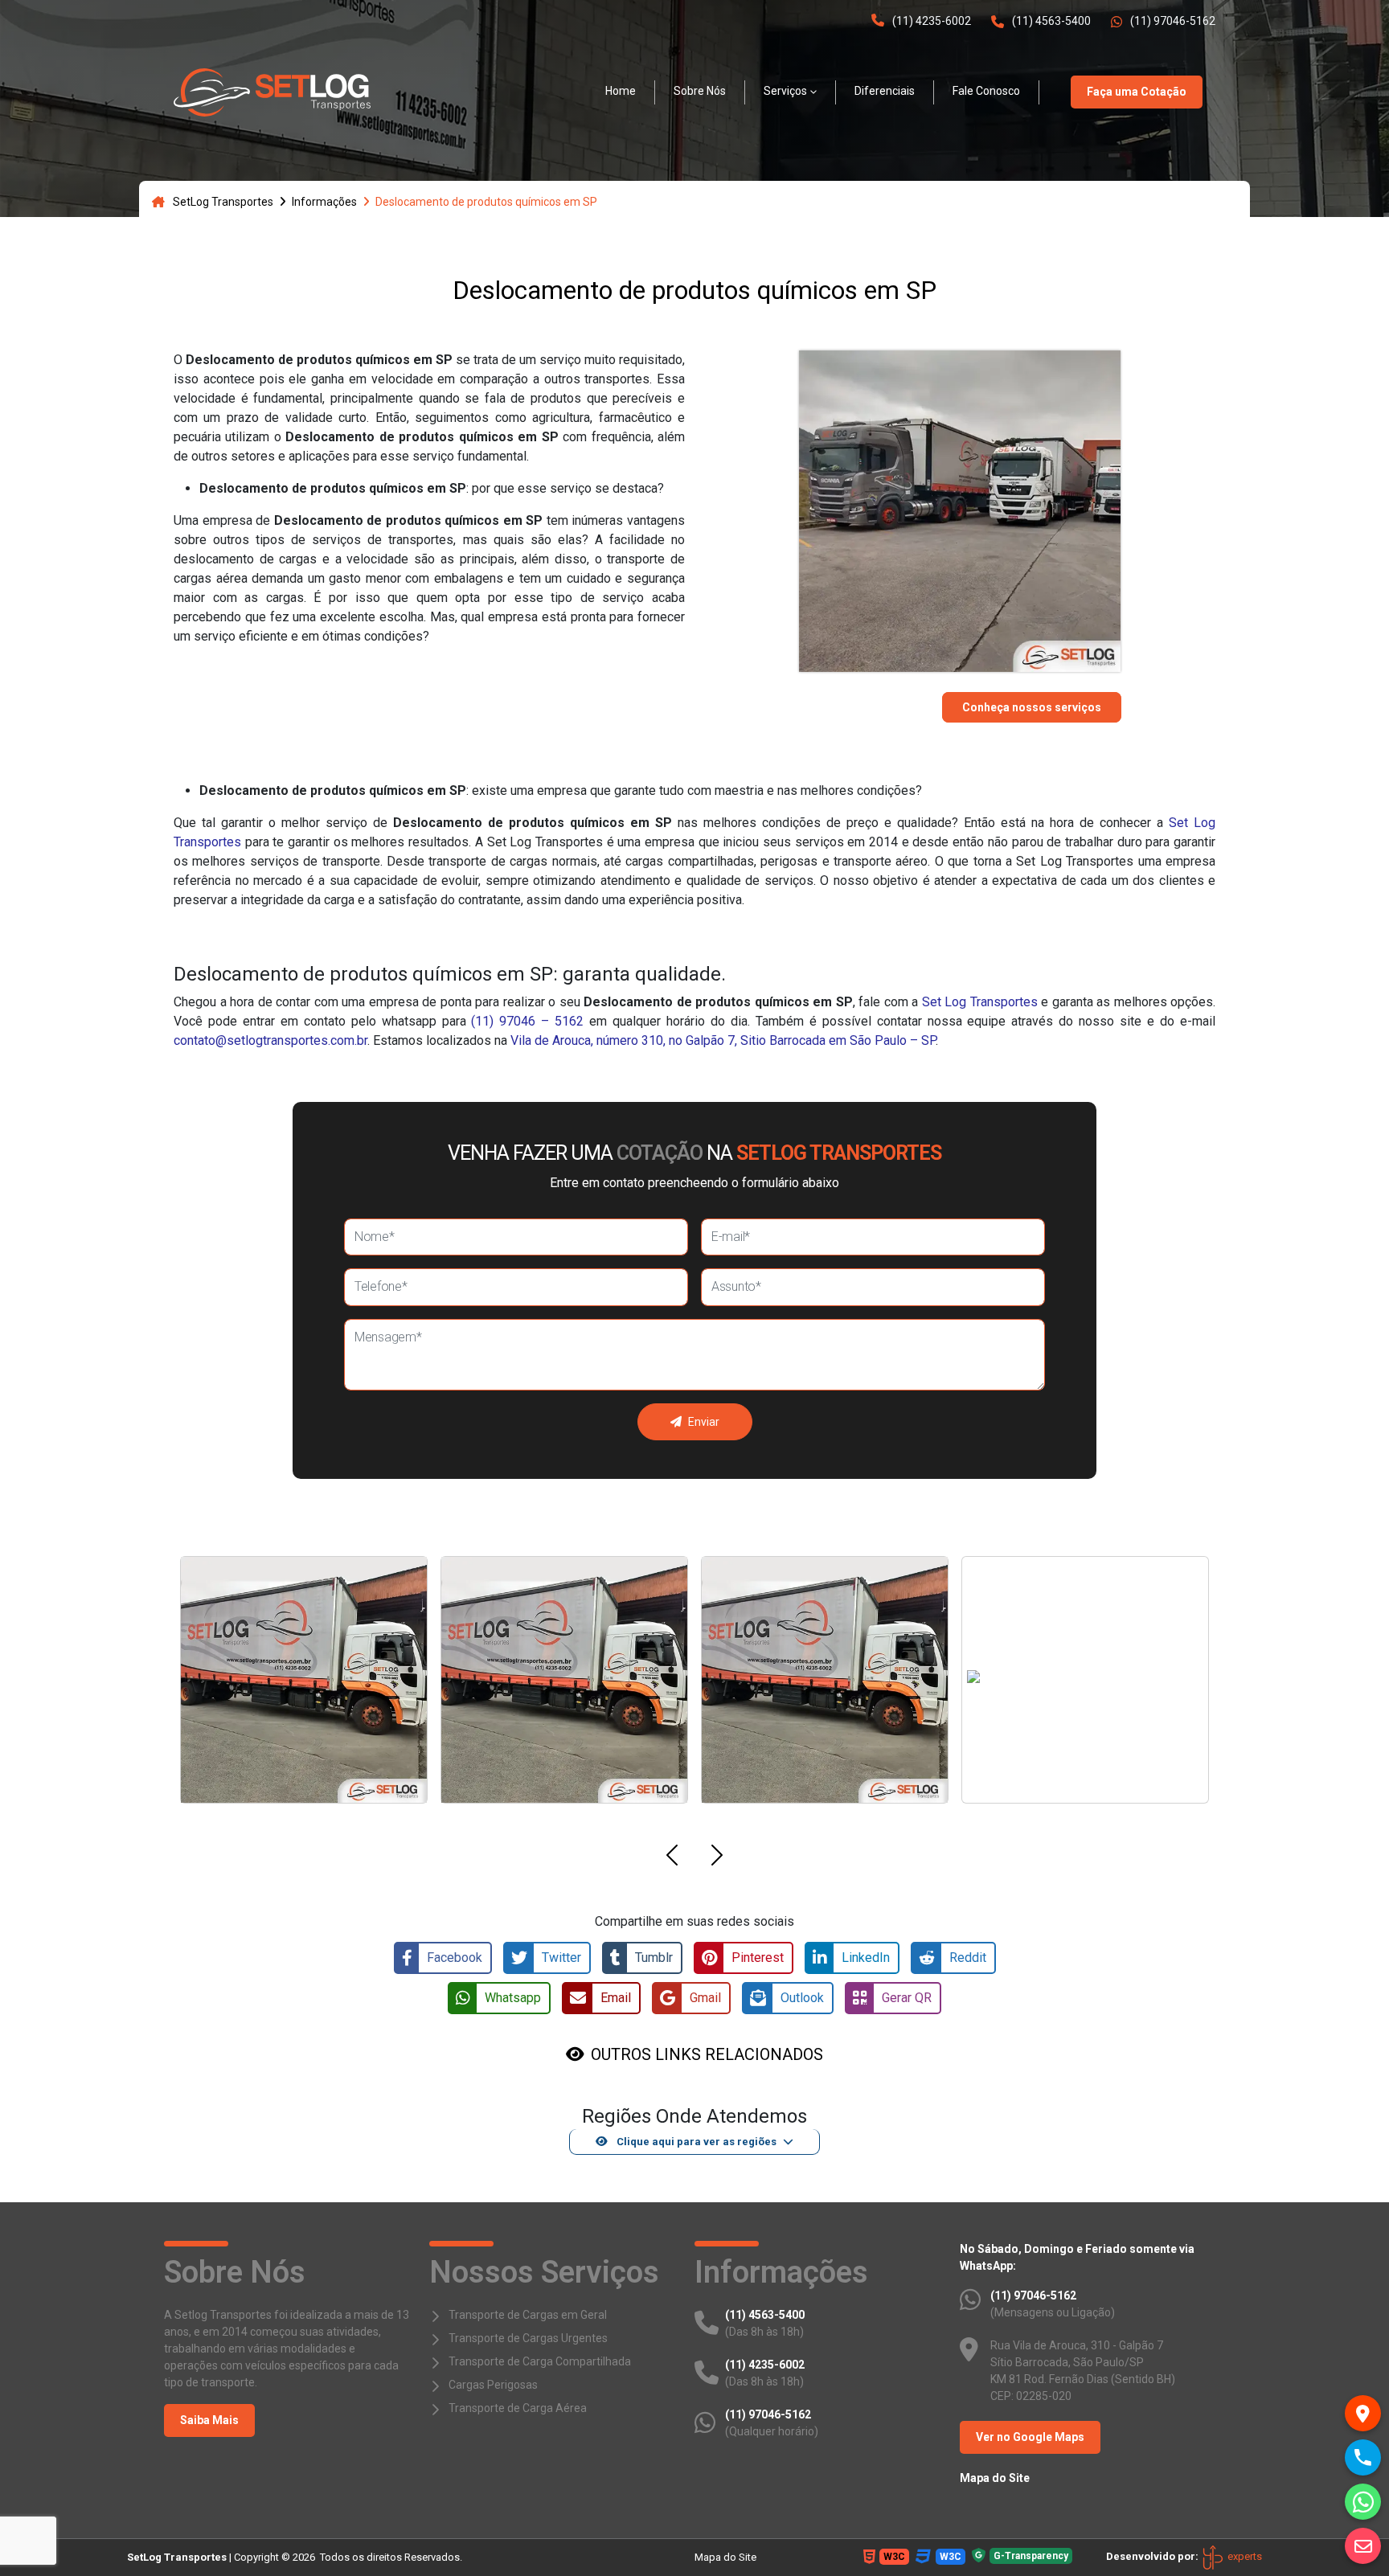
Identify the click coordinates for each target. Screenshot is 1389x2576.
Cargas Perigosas (493, 2385)
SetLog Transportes (223, 202)
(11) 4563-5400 (1051, 21)
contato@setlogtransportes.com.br (270, 1040)
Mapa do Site (995, 2478)
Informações (324, 202)
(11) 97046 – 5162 (527, 1021)
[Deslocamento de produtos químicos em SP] (272, 92)
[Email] (1363, 2546)
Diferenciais (885, 91)
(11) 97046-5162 (1173, 21)
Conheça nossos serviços (1032, 707)
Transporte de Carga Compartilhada (540, 2361)
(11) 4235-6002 (932, 21)
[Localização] (1363, 2413)
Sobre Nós (700, 91)
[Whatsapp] (1363, 2502)
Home (621, 91)
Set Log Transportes (980, 1002)
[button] (672, 1858)
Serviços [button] (785, 91)
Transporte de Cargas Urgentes (528, 2338)
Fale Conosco (986, 91)
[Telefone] (1363, 2457)
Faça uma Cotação (1137, 92)
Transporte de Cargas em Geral (528, 2315)
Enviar (704, 1422)
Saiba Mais (209, 2420)
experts (1244, 2556)
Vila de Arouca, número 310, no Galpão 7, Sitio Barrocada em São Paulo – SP (723, 1040)
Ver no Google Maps (1030, 2437)
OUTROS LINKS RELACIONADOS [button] (707, 2054)
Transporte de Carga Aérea (518, 2408)
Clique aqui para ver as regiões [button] (695, 2142)
